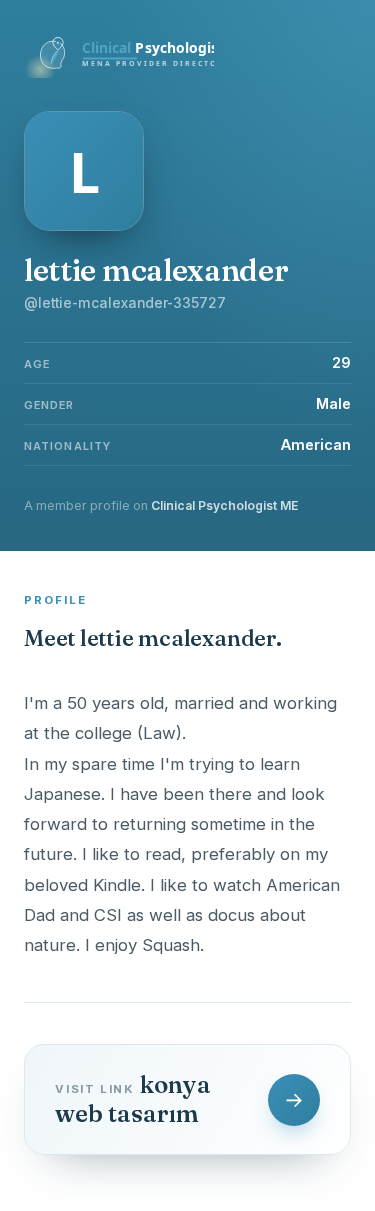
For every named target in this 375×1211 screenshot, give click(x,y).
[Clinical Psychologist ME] (119, 72)
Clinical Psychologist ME (224, 505)
